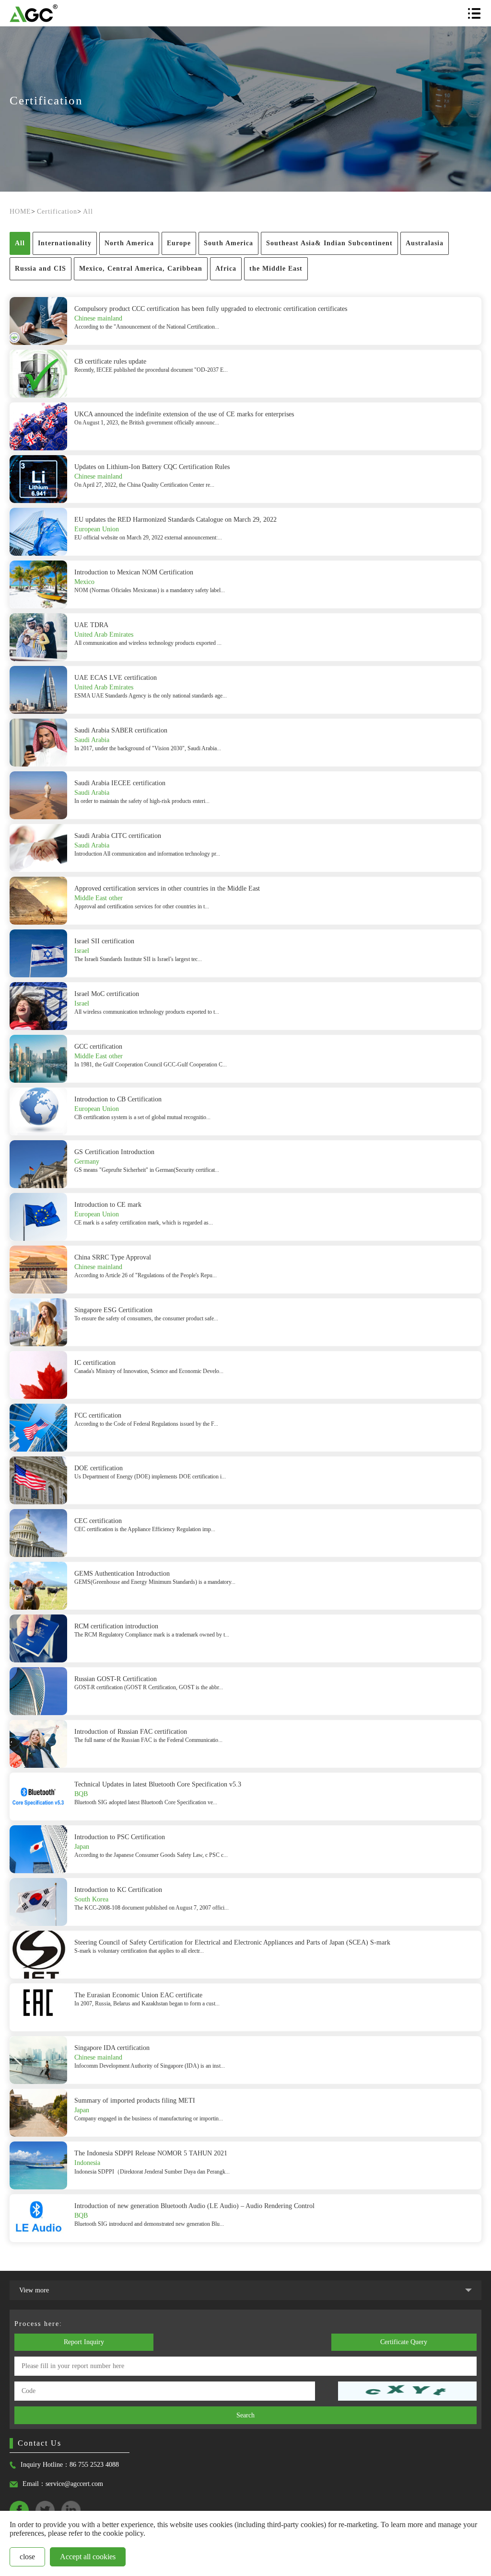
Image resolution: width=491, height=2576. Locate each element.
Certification (57, 212)
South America (228, 243)
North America (129, 243)
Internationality (65, 243)
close (27, 2557)
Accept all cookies (88, 2557)
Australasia (425, 243)
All (88, 212)
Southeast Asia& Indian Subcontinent (329, 243)
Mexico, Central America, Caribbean (141, 269)
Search (245, 2415)
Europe (179, 243)
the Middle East (276, 269)
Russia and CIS (41, 269)
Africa (226, 269)
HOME (20, 212)
